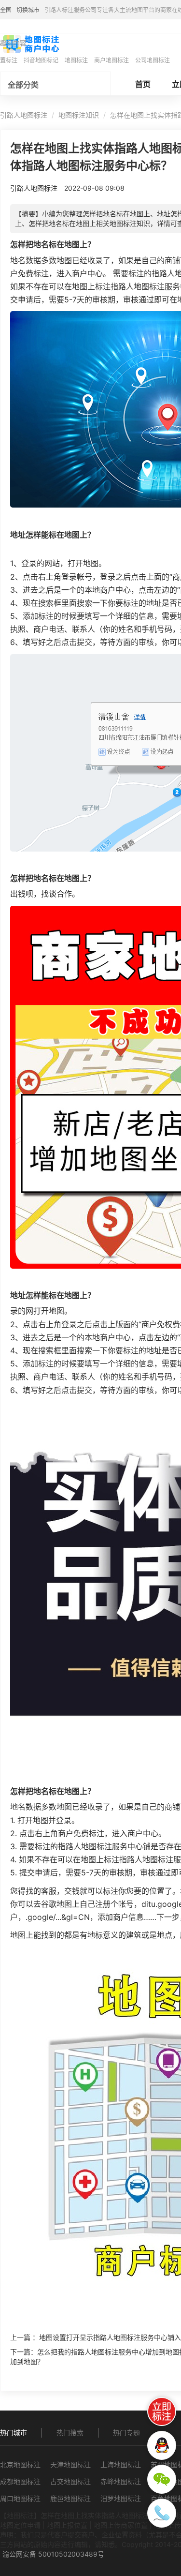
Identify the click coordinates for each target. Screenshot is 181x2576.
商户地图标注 (111, 60)
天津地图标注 (70, 2464)
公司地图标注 (153, 60)
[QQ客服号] (162, 2445)
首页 (143, 84)
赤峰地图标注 (121, 2481)
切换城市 (28, 10)
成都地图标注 (20, 2481)
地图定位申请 (20, 2525)
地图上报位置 (67, 2525)
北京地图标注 (20, 2464)
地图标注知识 (79, 115)
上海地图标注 (121, 2464)
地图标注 (76, 60)
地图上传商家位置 (121, 2525)
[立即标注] (162, 2411)
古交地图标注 (70, 2481)
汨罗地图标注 (121, 2498)
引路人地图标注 (24, 115)
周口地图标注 (20, 2498)
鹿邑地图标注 (70, 2498)
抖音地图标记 (41, 60)
